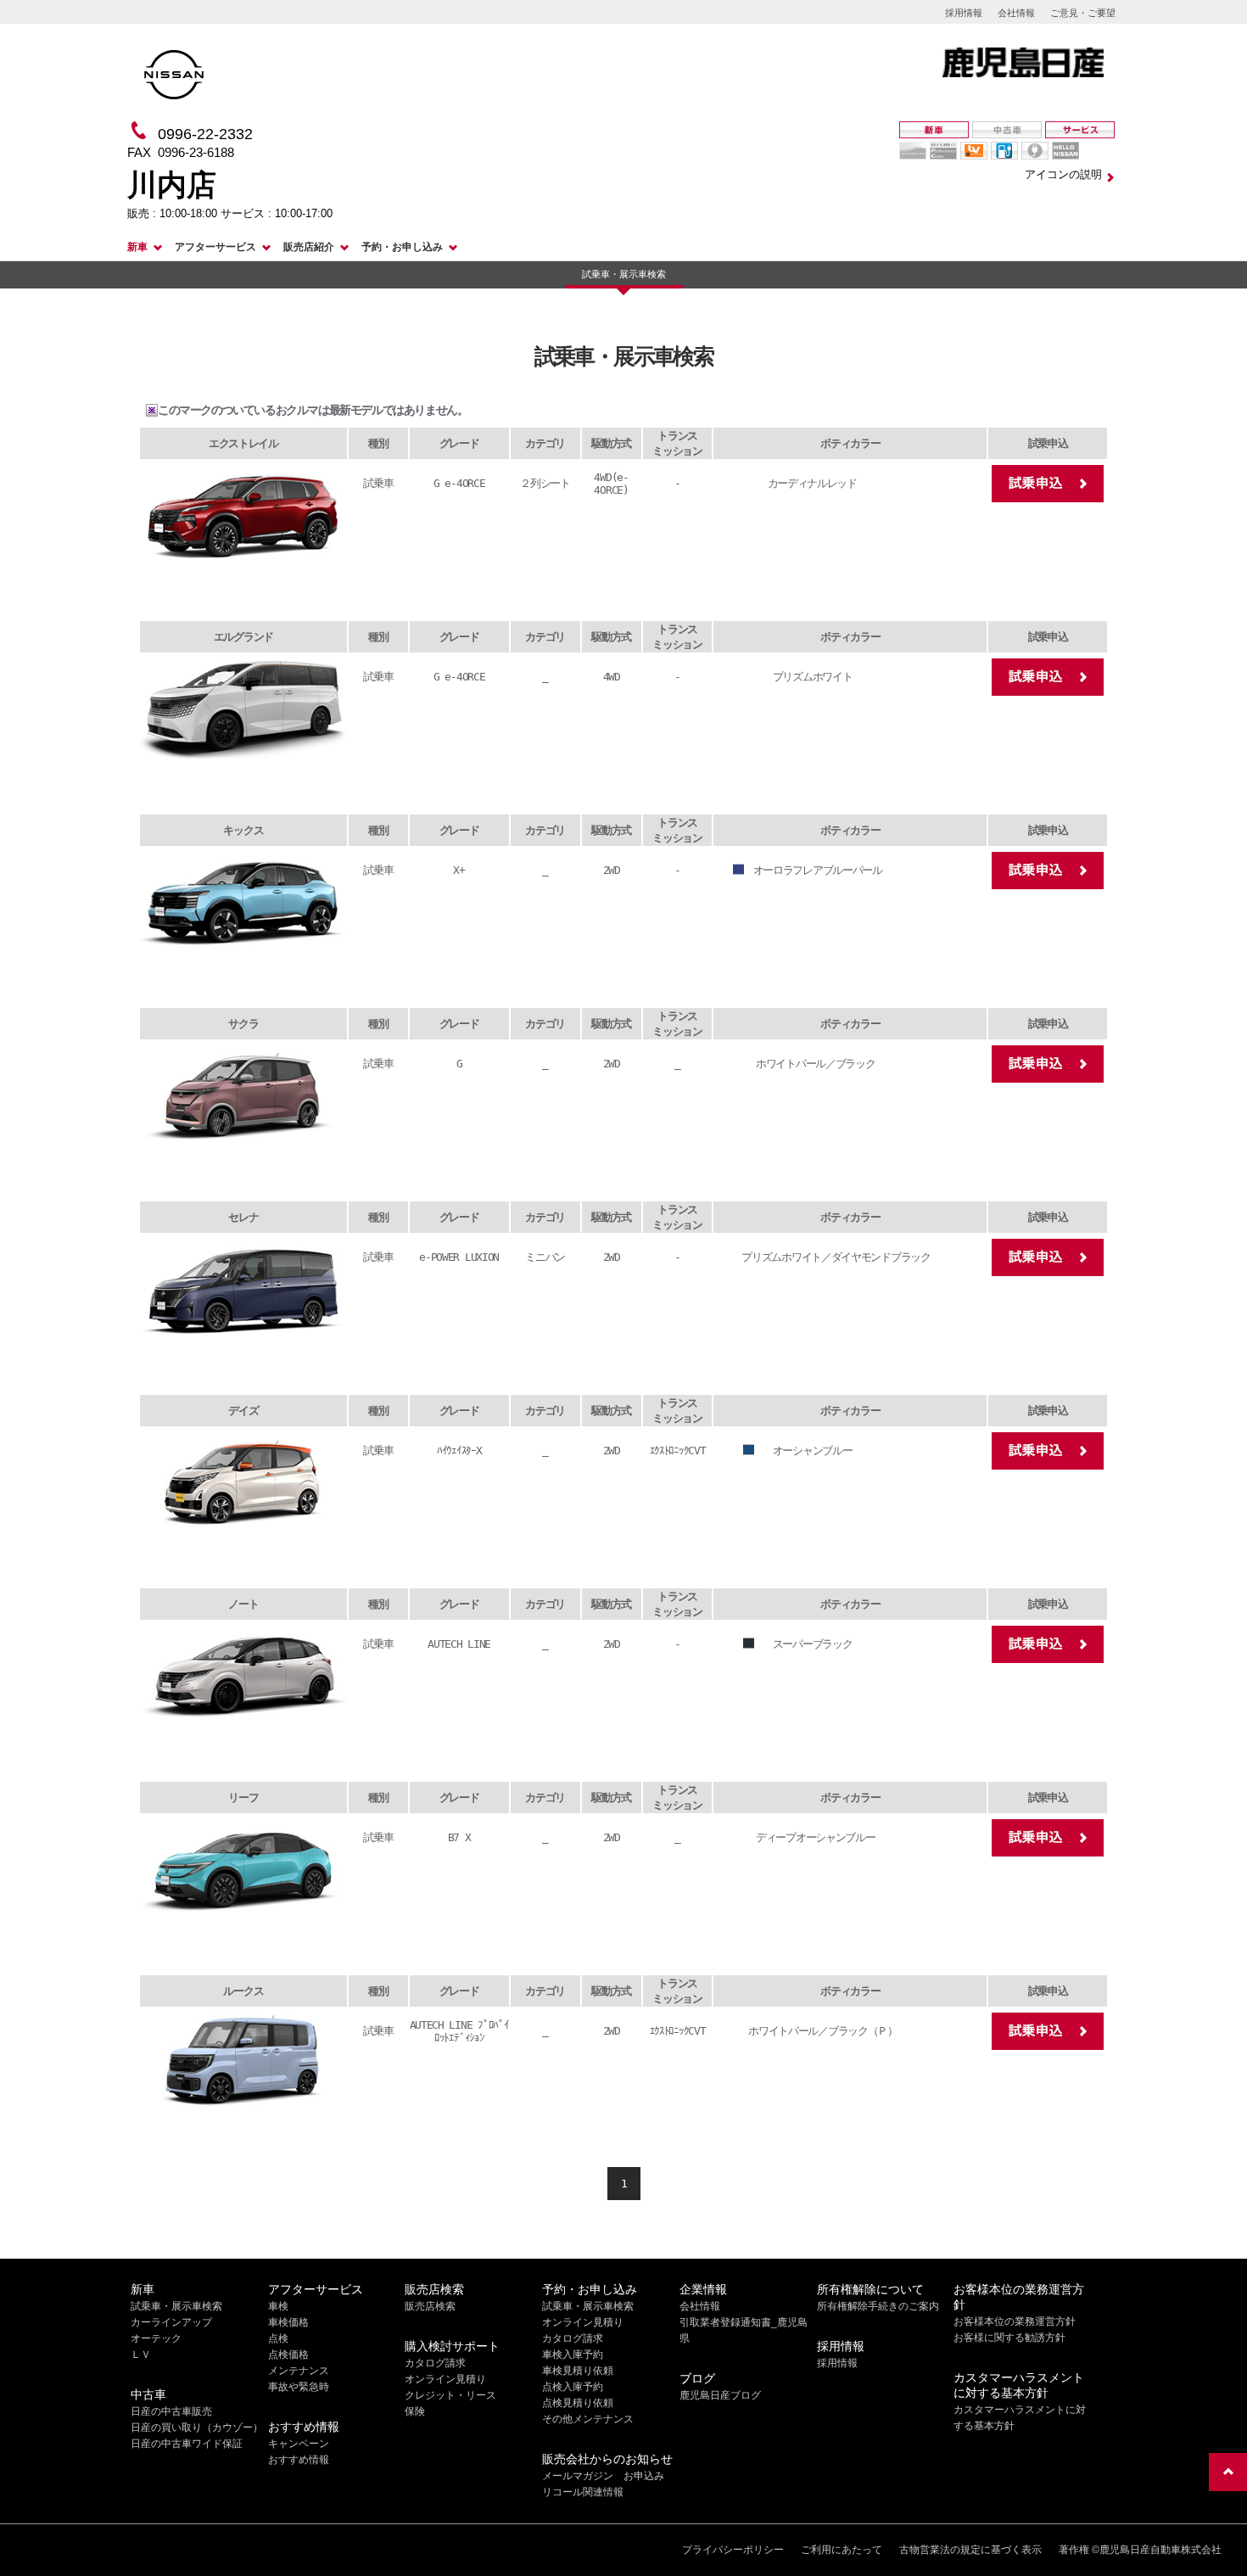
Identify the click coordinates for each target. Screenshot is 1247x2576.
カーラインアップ (171, 2322)
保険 (415, 2411)
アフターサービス (215, 247)
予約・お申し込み (402, 247)
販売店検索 (430, 2306)
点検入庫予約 (573, 2387)
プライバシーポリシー (733, 2550)
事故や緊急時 (299, 2387)
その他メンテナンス (588, 2419)
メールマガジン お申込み (603, 2476)
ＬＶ (141, 2355)
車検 (278, 2306)
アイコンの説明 (1063, 174)
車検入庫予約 (573, 2355)
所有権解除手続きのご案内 (878, 2306)
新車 (137, 247)
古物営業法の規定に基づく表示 (970, 2550)
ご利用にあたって (842, 2550)
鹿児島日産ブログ (720, 2395)
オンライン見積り (445, 2379)
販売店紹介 (309, 247)
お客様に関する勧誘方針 (1009, 2338)
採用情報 (964, 13)
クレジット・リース (450, 2395)
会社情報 (1016, 13)
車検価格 (288, 2322)
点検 (278, 2338)
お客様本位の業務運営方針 (1015, 2321)
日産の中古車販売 (171, 2411)
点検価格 (288, 2355)
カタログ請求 (435, 2363)
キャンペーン (299, 2444)
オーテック (156, 2338)
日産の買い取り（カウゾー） (197, 2428)
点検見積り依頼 (578, 2403)
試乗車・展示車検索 (624, 274)
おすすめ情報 (299, 2460)
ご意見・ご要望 (1083, 13)
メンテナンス (299, 2371)
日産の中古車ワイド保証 (187, 2444)
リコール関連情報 (583, 2492)
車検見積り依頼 (578, 2371)
